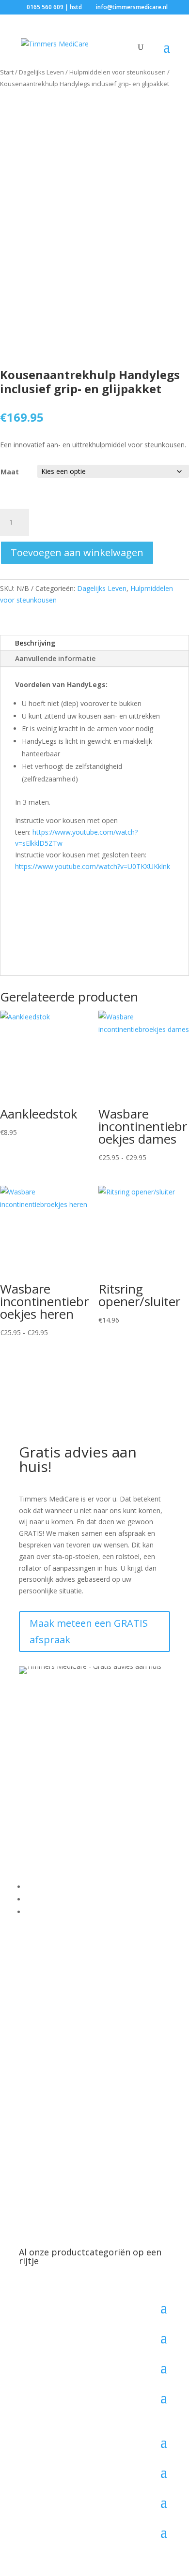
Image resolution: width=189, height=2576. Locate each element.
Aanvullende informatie (55, 658)
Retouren (40, 1912)
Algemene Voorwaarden (63, 1899)
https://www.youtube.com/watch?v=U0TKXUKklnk (93, 866)
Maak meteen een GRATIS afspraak (89, 1631)
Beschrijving (35, 643)
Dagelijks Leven (41, 72)
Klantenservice (48, 1887)
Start (7, 72)
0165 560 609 (55, 1797)
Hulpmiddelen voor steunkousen (118, 72)
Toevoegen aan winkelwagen (77, 552)
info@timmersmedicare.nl (85, 1808)
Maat (10, 472)
